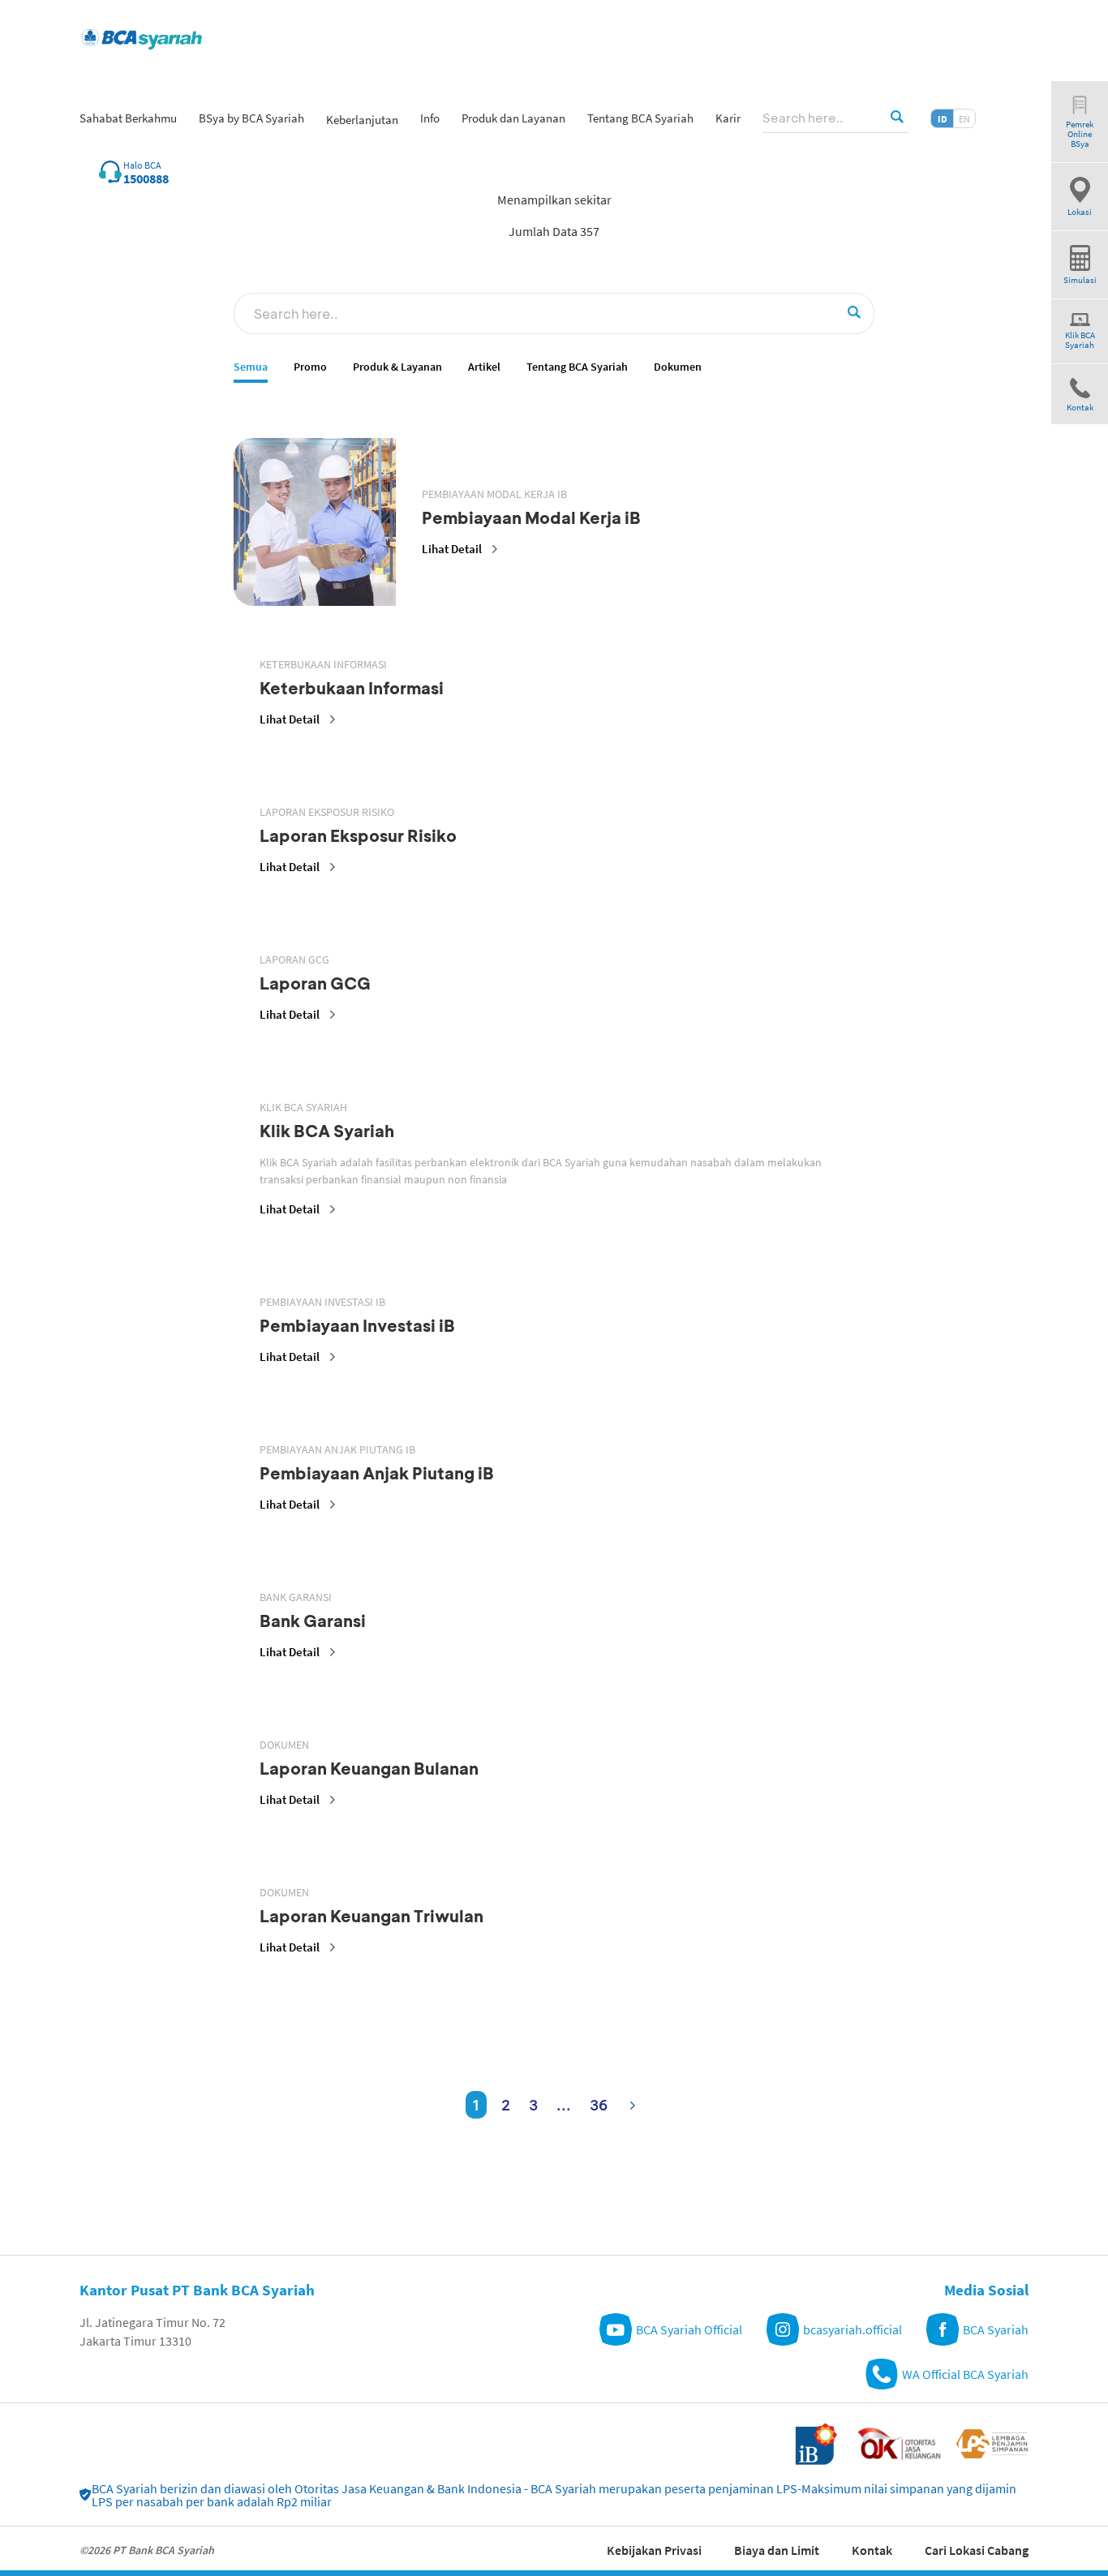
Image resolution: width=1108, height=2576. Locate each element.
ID (943, 119)
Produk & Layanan (397, 367)
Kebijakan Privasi (654, 2550)
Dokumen (678, 367)
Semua (251, 367)
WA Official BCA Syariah (965, 2374)
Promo (310, 367)
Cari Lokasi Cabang (977, 2550)
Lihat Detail (452, 549)
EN (964, 119)
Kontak (872, 2550)
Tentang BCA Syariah (577, 367)
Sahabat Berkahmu (128, 118)
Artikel (484, 367)
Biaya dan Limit (777, 2550)
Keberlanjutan (362, 120)
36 (599, 2105)
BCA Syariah (996, 2329)
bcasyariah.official (852, 2329)
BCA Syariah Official (689, 2329)
